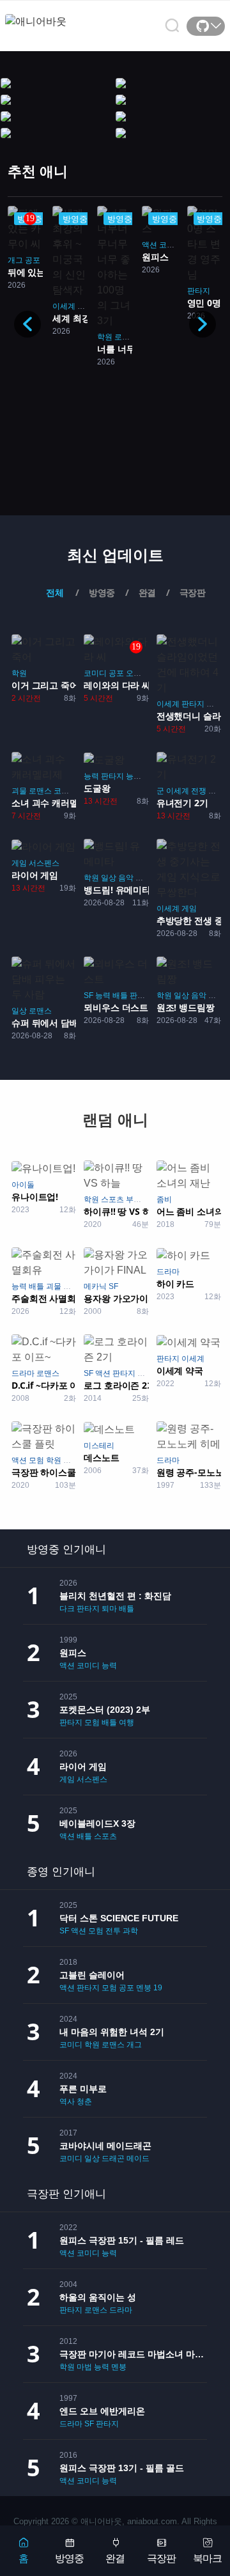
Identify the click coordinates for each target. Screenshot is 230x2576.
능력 (91, 776)
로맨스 (126, 337)
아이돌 (23, 1185)
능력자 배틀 (146, 776)
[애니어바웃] (56, 14)
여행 (126, 1722)
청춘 (84, 2102)
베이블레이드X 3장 (97, 1823)
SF (88, 995)
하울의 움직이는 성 (98, 2297)
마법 (71, 1286)
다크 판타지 (80, 1609)
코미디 (171, 245)
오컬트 (137, 673)
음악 (126, 878)
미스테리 (99, 1446)
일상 (109, 878)
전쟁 (199, 791)
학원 (105, 337)
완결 (115, 2558)
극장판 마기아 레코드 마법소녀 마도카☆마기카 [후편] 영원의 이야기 (133, 2354)
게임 (19, 863)
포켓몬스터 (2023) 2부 (105, 1710)
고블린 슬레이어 (92, 1975)
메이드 (138, 2158)
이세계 (64, 306)
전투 (113, 1931)
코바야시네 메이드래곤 (105, 2146)
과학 (130, 1931)
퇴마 (109, 1609)
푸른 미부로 (83, 2089)
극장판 (161, 2558)
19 (158, 1988)
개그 (15, 260)
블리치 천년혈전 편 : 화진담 (115, 1596)
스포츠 (112, 1199)
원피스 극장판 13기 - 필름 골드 (122, 2468)
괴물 (19, 791)
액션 (149, 245)
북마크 (207, 2558)
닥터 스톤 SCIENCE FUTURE (119, 1918)
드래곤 (113, 2158)
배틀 (120, 995)
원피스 (73, 1653)
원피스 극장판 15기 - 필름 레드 (122, 2240)
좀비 (164, 1199)
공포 (33, 260)
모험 (214, 704)
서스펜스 (44, 863)
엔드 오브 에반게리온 (102, 2411)
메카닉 (95, 1286)
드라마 (168, 1272)
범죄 (71, 1460)
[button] (203, 324)
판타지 (199, 291)
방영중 (69, 2558)
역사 (67, 2102)
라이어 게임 (83, 1767)
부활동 (137, 1199)
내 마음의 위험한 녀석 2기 (112, 2032)
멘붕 (216, 791)
